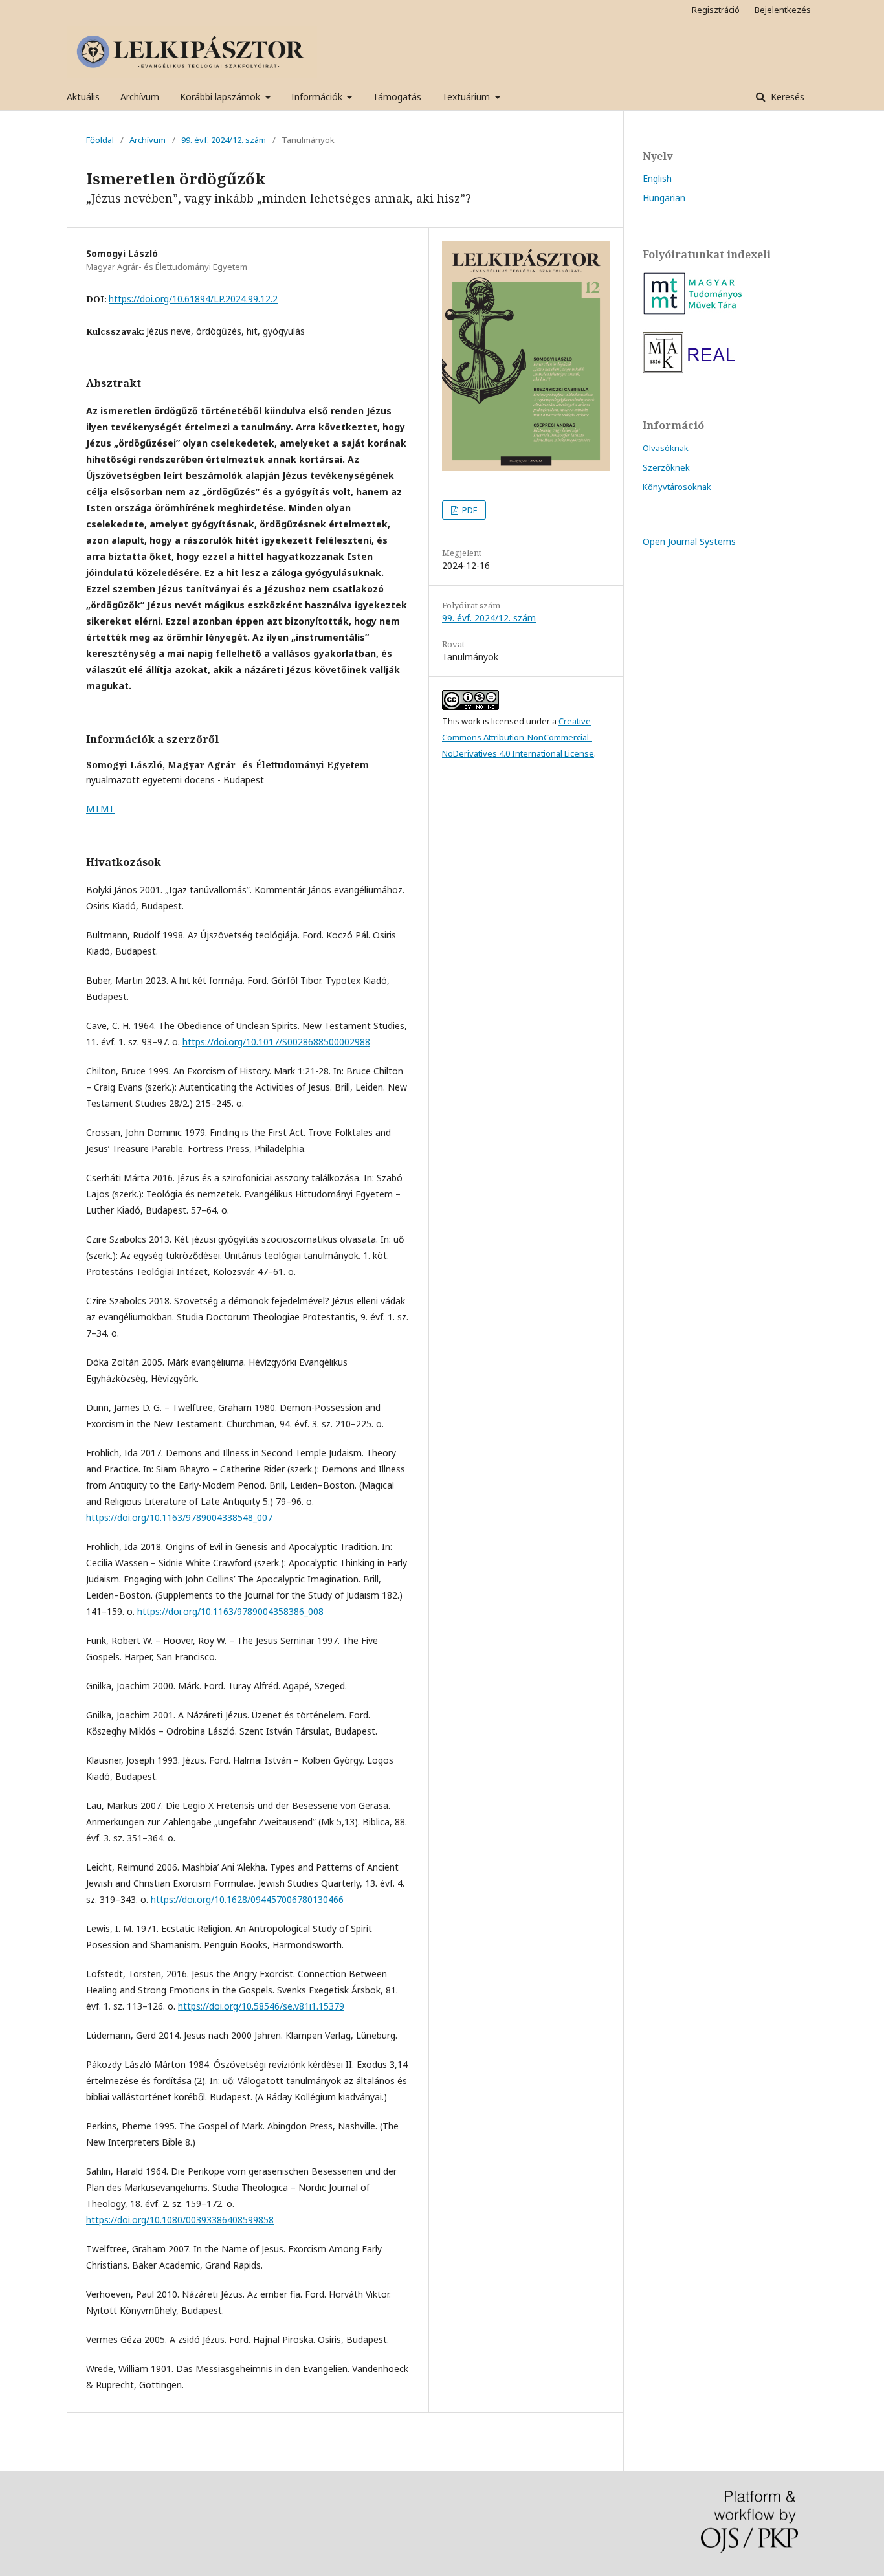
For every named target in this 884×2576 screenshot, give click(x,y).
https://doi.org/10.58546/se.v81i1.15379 (261, 2006)
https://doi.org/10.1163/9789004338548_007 (179, 1517)
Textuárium (467, 97)
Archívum (140, 97)
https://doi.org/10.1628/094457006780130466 (247, 1899)
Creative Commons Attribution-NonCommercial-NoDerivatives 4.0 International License (518, 737)
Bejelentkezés (783, 10)
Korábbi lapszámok (221, 97)
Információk (318, 97)
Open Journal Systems (689, 541)
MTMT (100, 809)
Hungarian (664, 198)
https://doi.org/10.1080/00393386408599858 (180, 2220)
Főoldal (100, 140)
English (657, 178)
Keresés (786, 97)
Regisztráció (716, 10)
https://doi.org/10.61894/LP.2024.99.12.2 (193, 299)
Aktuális (83, 97)
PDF (469, 510)
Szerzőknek (666, 467)
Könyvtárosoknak (677, 487)
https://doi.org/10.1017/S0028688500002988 (276, 1042)
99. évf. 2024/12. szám (224, 140)
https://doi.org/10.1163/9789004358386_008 (230, 1611)
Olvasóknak (666, 448)
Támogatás (397, 97)
